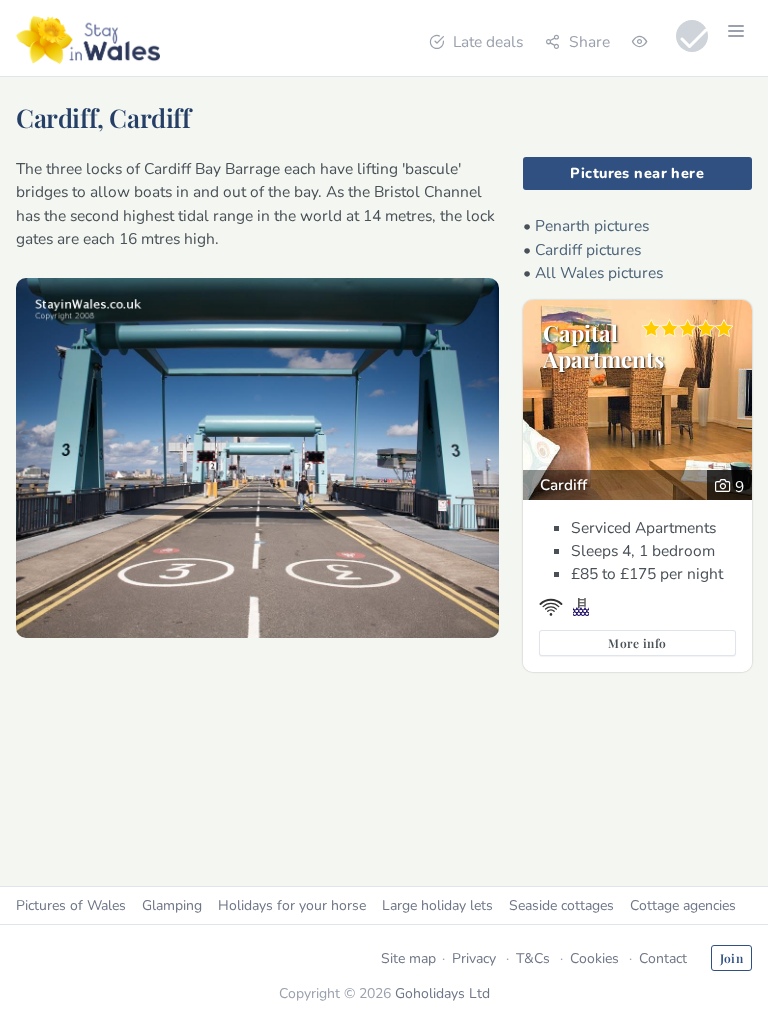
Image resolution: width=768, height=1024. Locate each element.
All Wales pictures (599, 272)
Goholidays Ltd (442, 993)
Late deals (488, 41)
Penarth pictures (592, 225)
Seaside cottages (561, 905)
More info (637, 643)
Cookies (594, 958)
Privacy (474, 958)
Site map (408, 958)
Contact (663, 958)
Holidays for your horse (292, 905)
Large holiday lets (437, 905)
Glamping (172, 905)
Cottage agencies (683, 905)
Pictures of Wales (71, 905)
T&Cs (533, 958)
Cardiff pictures (588, 249)
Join (731, 958)
